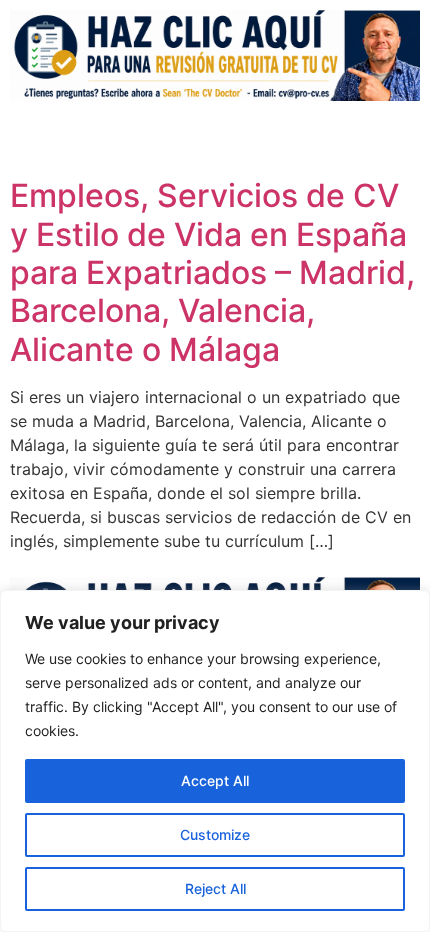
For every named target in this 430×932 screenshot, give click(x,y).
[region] (215, 761)
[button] (281, 140)
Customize (215, 834)
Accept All (215, 780)
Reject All (215, 888)
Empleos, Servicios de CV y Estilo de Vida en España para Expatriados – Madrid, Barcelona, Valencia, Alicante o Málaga (212, 272)
